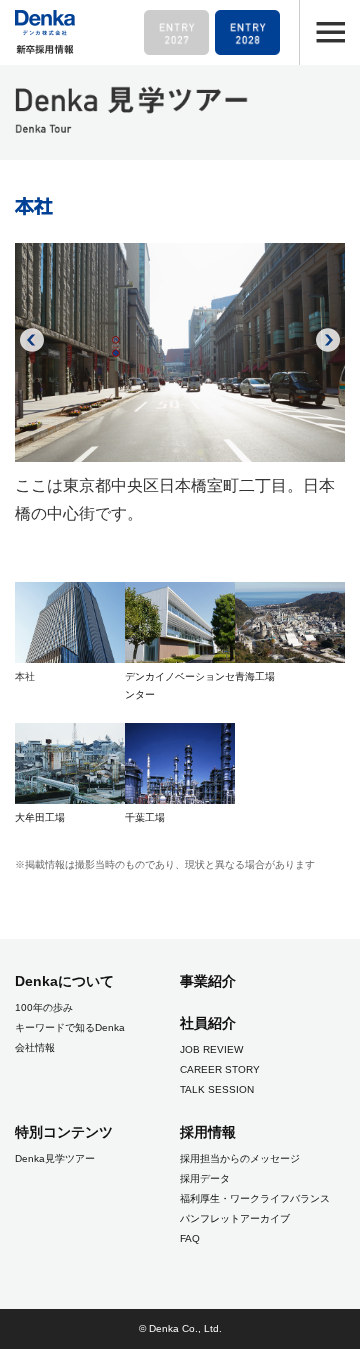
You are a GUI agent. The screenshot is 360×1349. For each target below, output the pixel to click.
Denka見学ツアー (55, 1158)
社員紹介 (208, 1023)
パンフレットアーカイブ (235, 1218)
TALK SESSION (217, 1089)
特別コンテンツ (64, 1132)
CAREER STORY (220, 1069)
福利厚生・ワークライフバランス (255, 1198)
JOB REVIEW (211, 1049)
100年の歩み (44, 1007)
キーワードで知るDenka (70, 1027)
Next (328, 340)
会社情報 (35, 1047)
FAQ (190, 1238)
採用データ (205, 1178)
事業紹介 (208, 981)
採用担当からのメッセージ (240, 1158)
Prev (32, 340)
